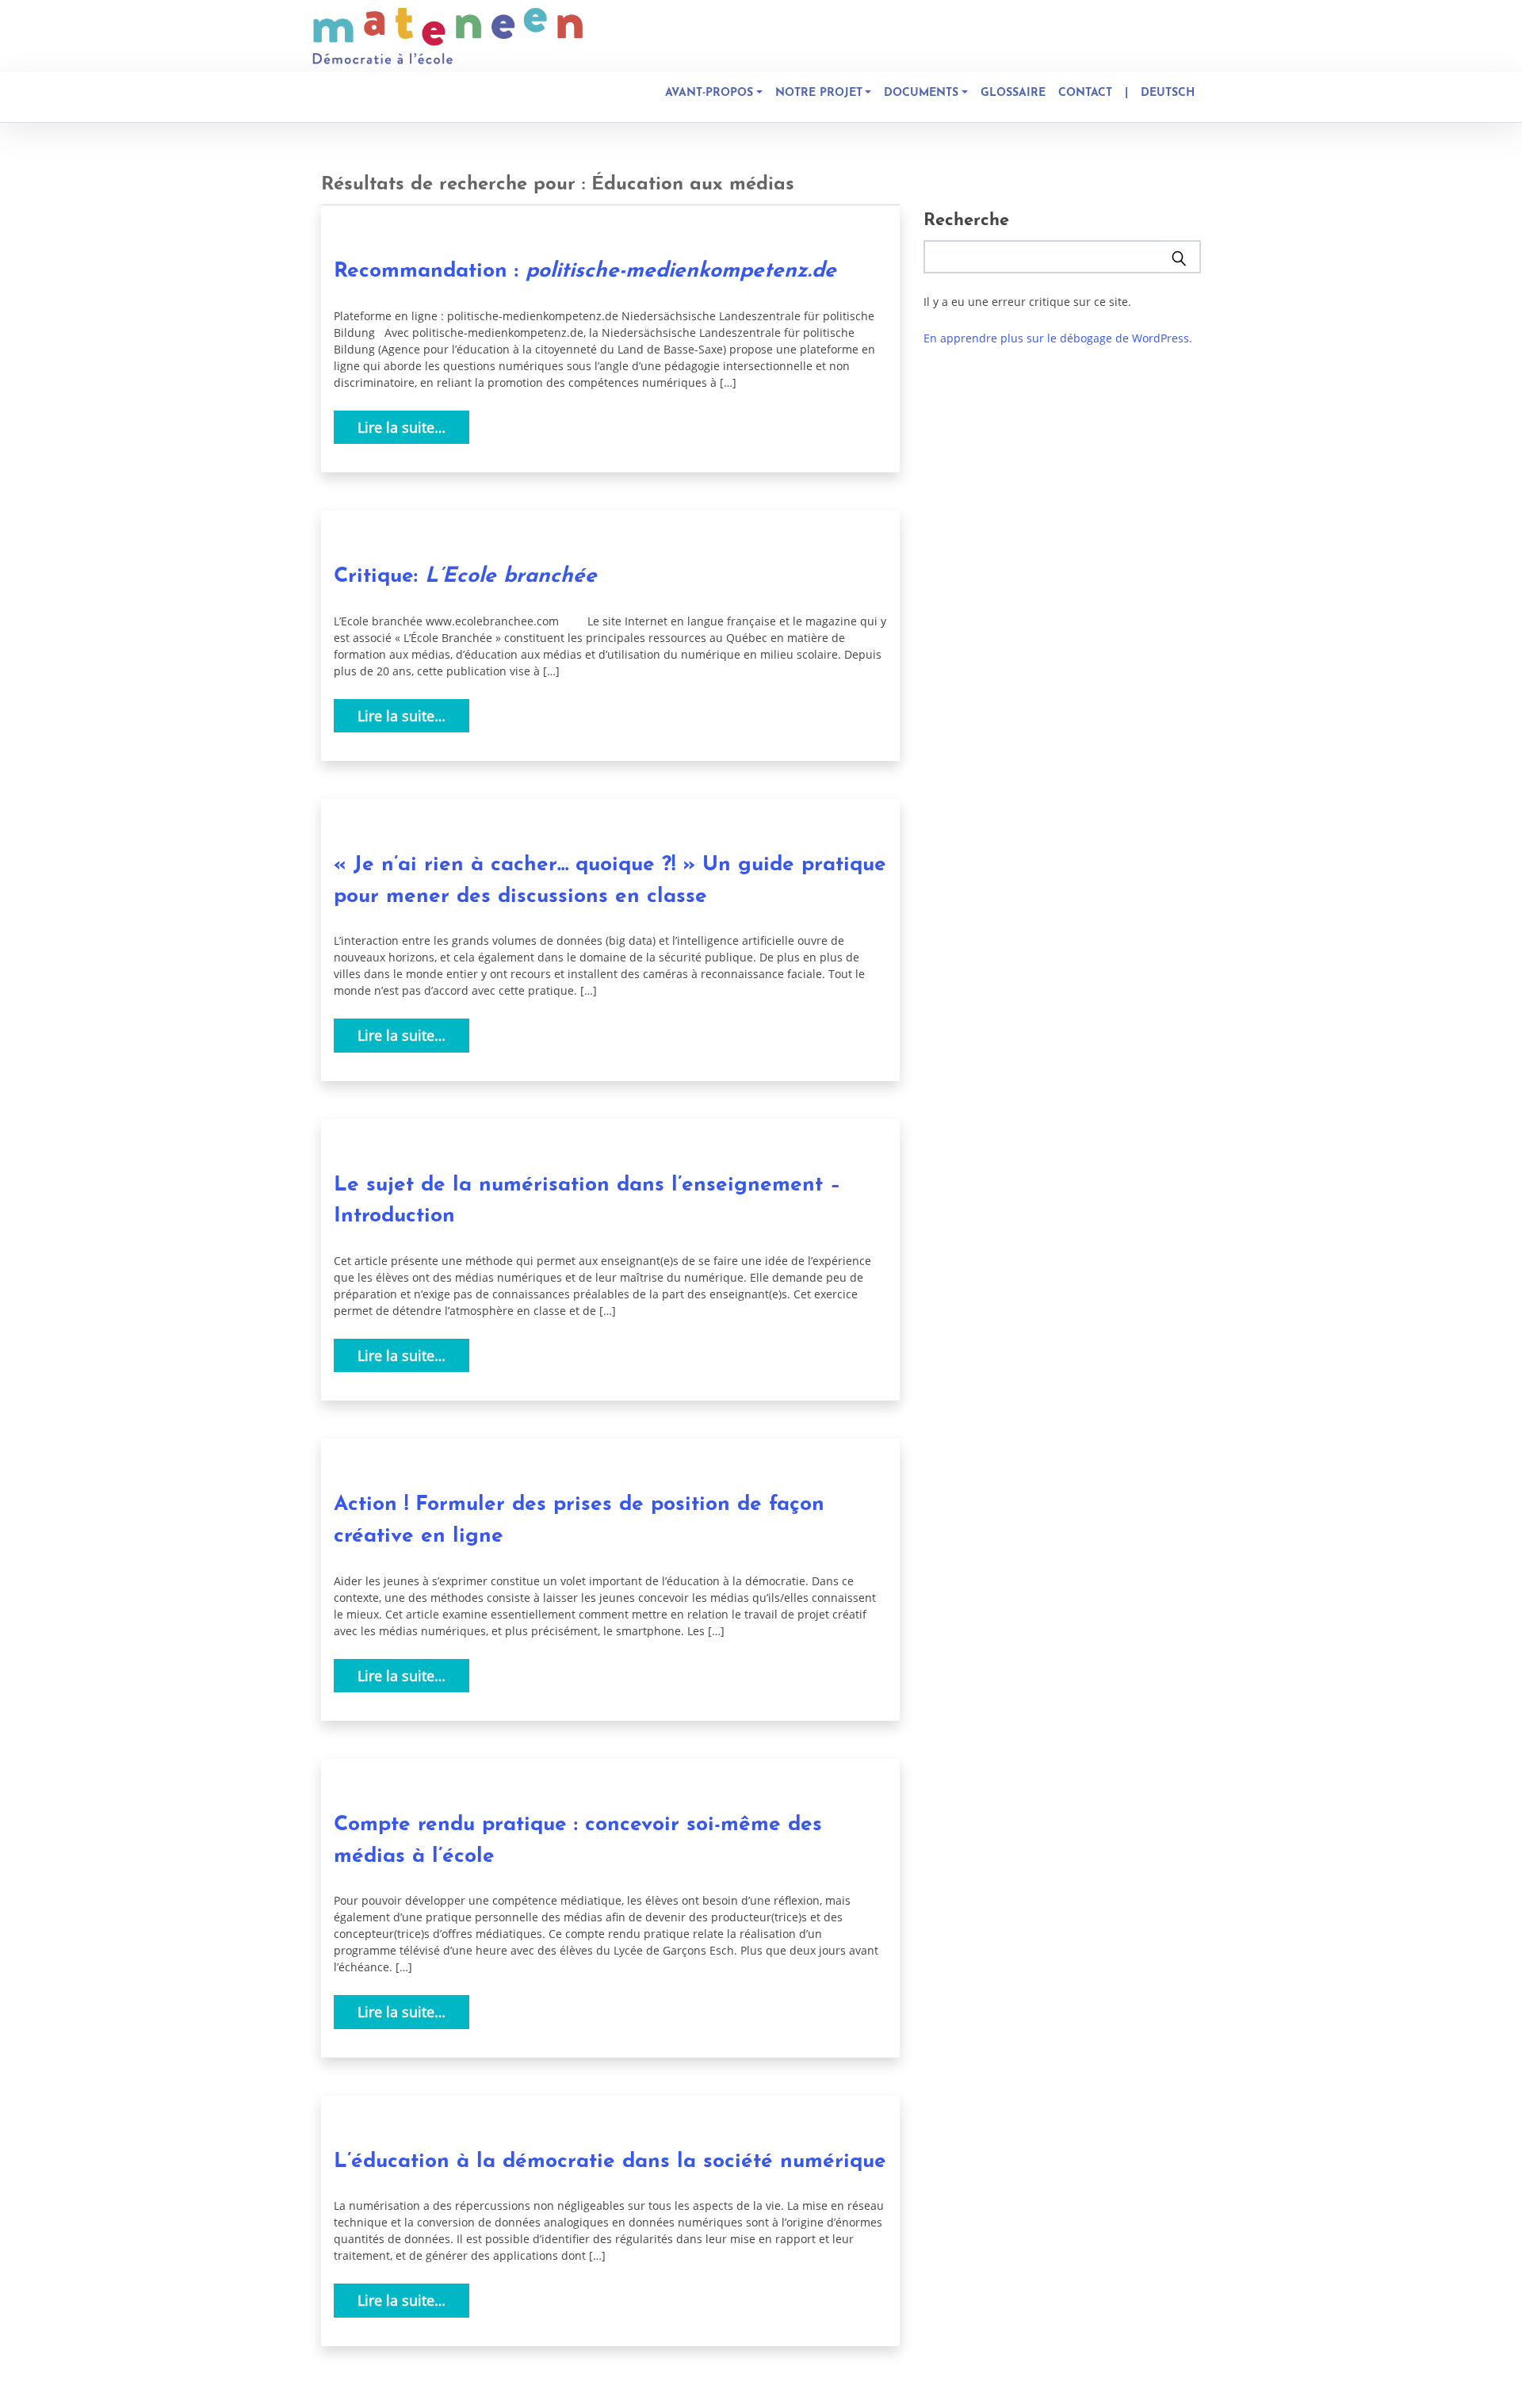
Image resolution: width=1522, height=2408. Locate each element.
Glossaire (1013, 93)
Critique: (465, 577)
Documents (921, 93)
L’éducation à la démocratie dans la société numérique (610, 2162)
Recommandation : (585, 271)
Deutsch (1168, 93)
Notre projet (819, 93)
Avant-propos (709, 93)
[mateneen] (448, 36)
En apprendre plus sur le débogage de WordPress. (1058, 338)
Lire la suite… (402, 427)
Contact (1085, 93)
